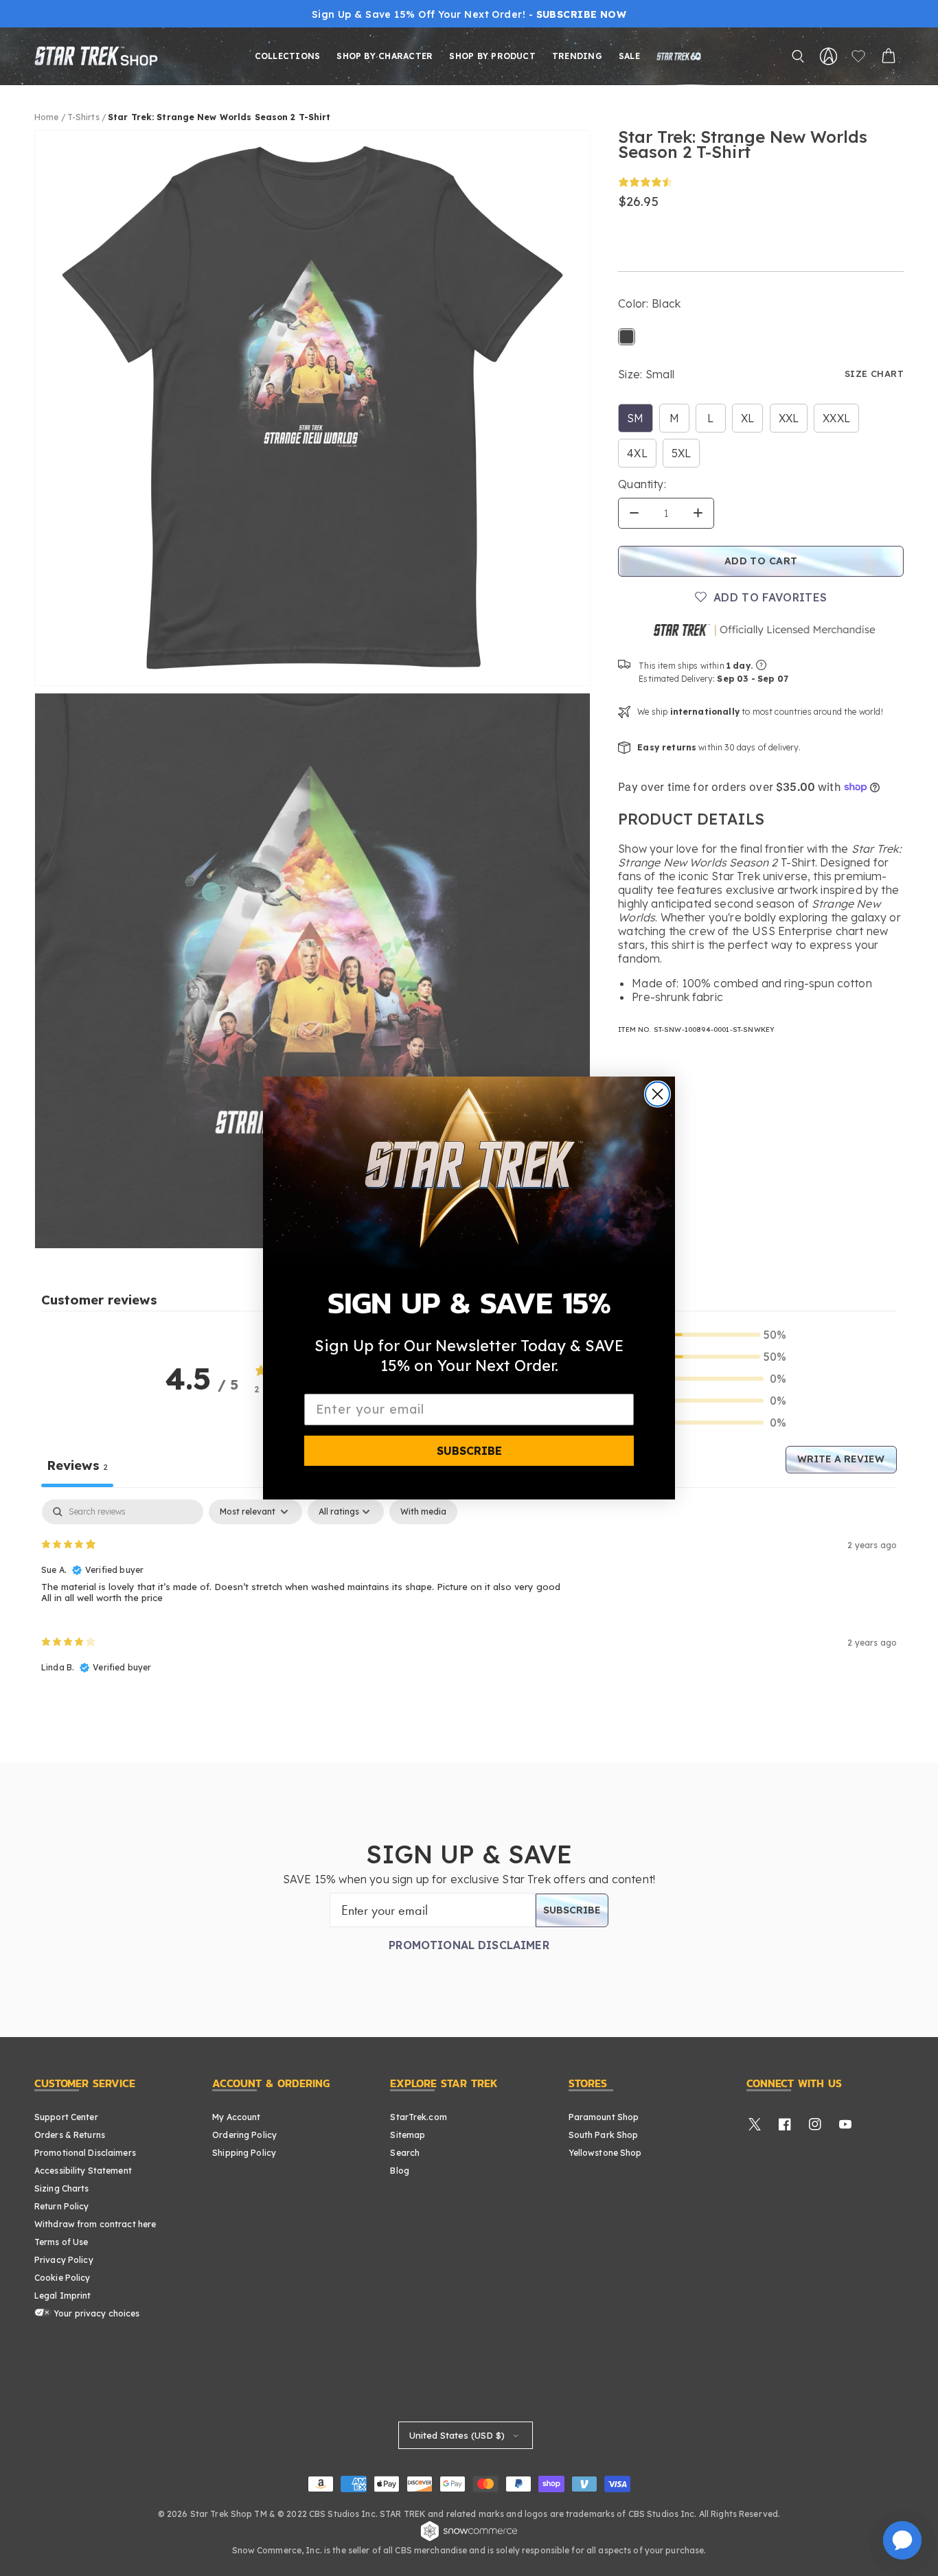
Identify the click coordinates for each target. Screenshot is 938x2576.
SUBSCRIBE (469, 1451)
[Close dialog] (657, 1094)
